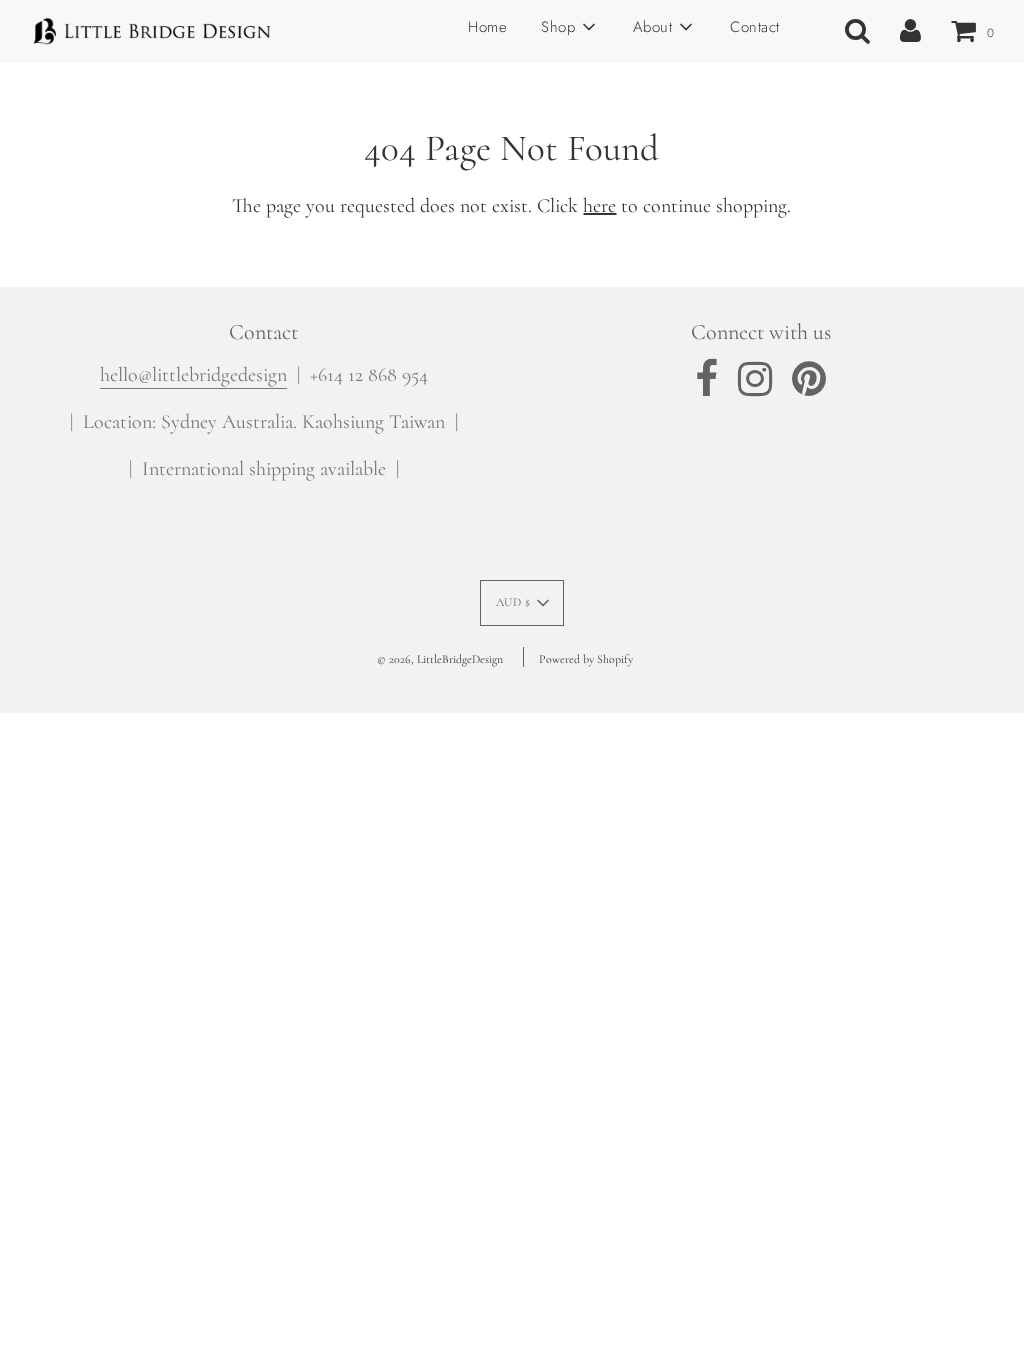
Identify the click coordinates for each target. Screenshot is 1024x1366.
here (599, 206)
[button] (522, 603)
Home (487, 27)
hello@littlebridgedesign (193, 375)
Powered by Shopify (586, 659)
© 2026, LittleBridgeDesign (440, 659)
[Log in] (910, 30)
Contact (755, 27)
